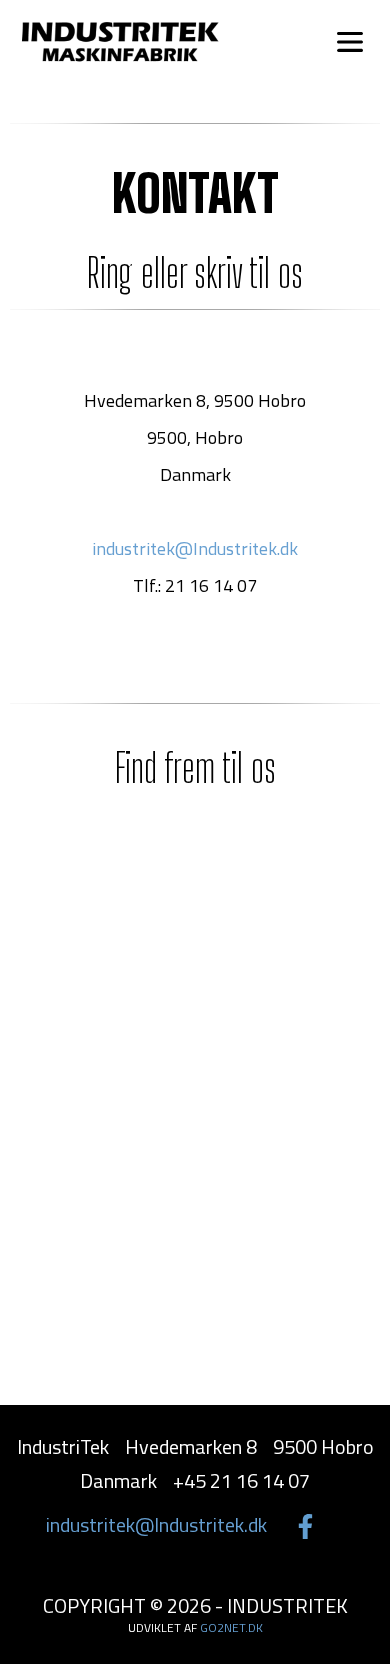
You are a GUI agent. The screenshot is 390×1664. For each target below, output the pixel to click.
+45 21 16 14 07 (289, 41)
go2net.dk (231, 1627)
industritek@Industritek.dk (195, 548)
